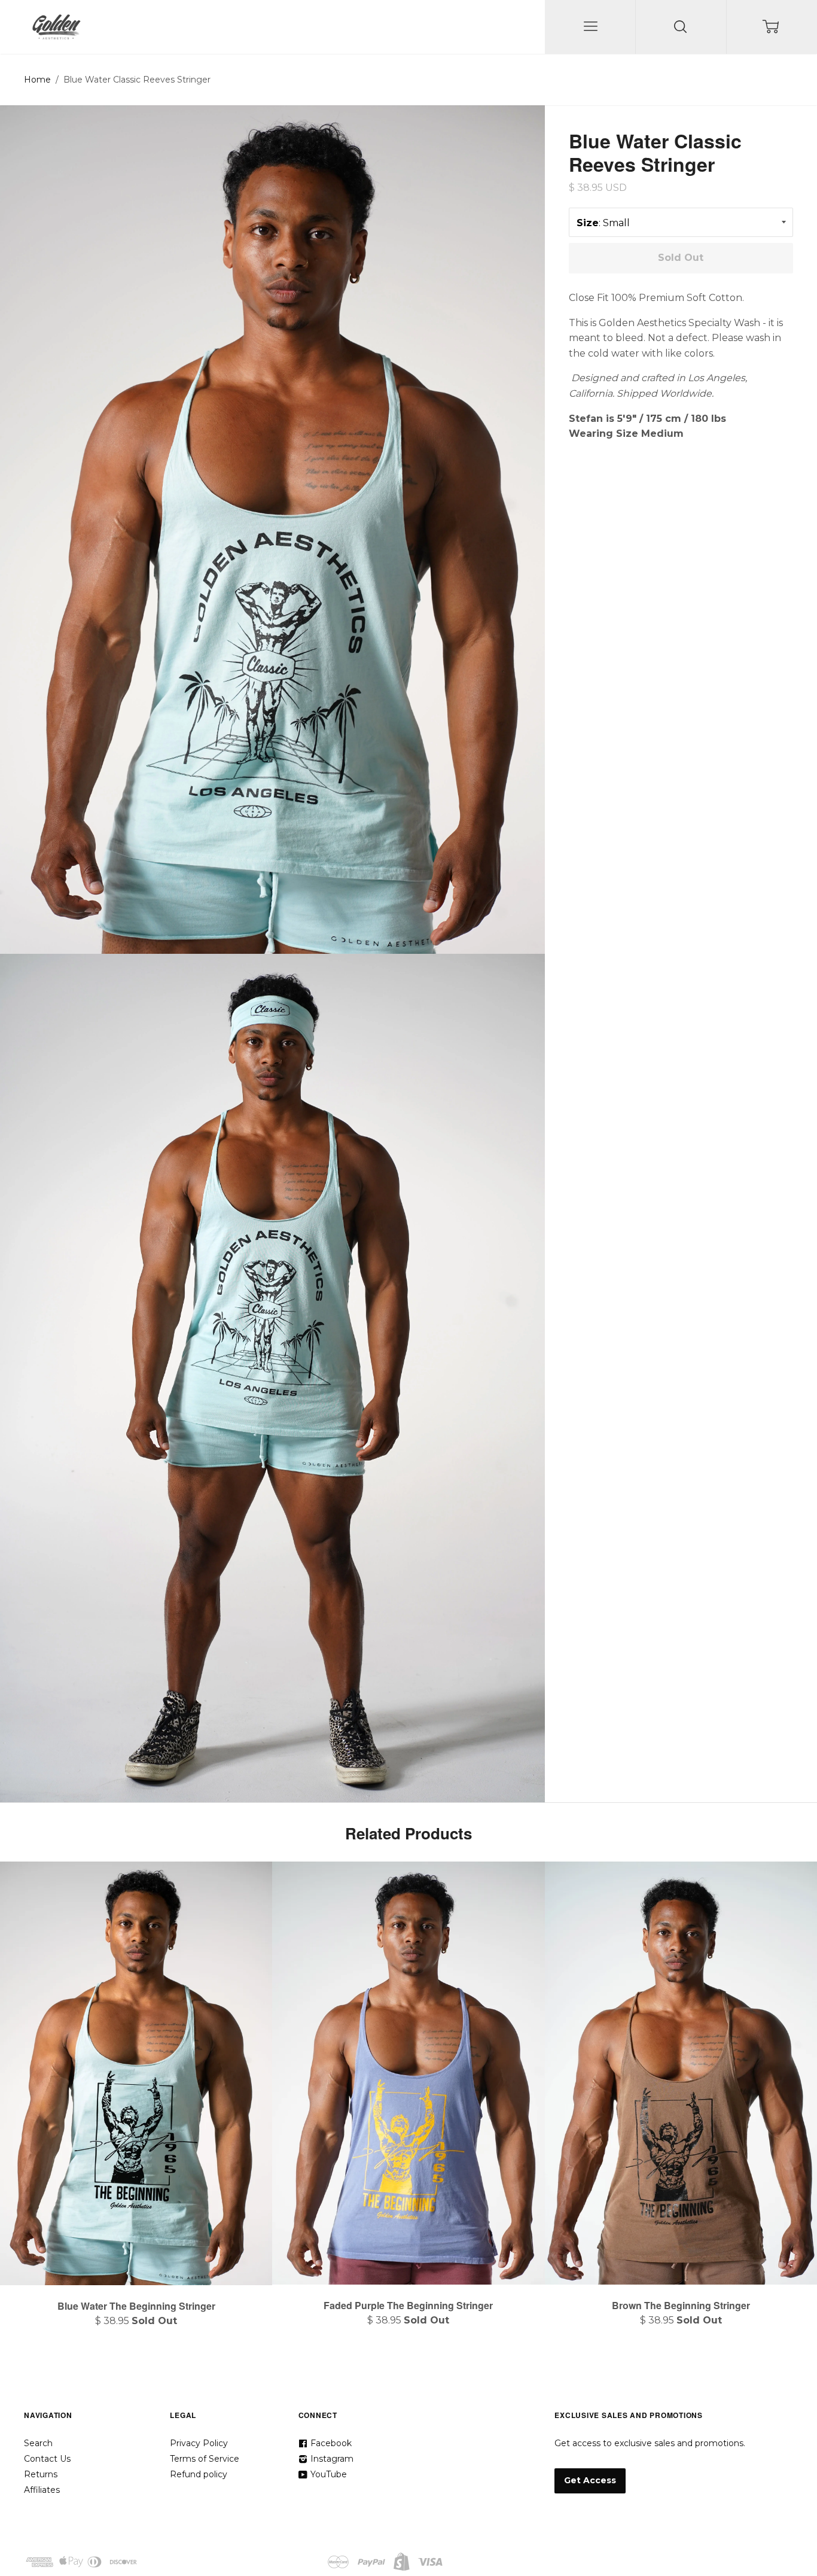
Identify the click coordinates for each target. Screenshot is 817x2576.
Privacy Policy (199, 2443)
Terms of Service (205, 2459)
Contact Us (47, 2459)
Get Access (590, 2480)
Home (37, 80)
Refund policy (199, 2474)
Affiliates (42, 2490)
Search (38, 2443)
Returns (41, 2474)
